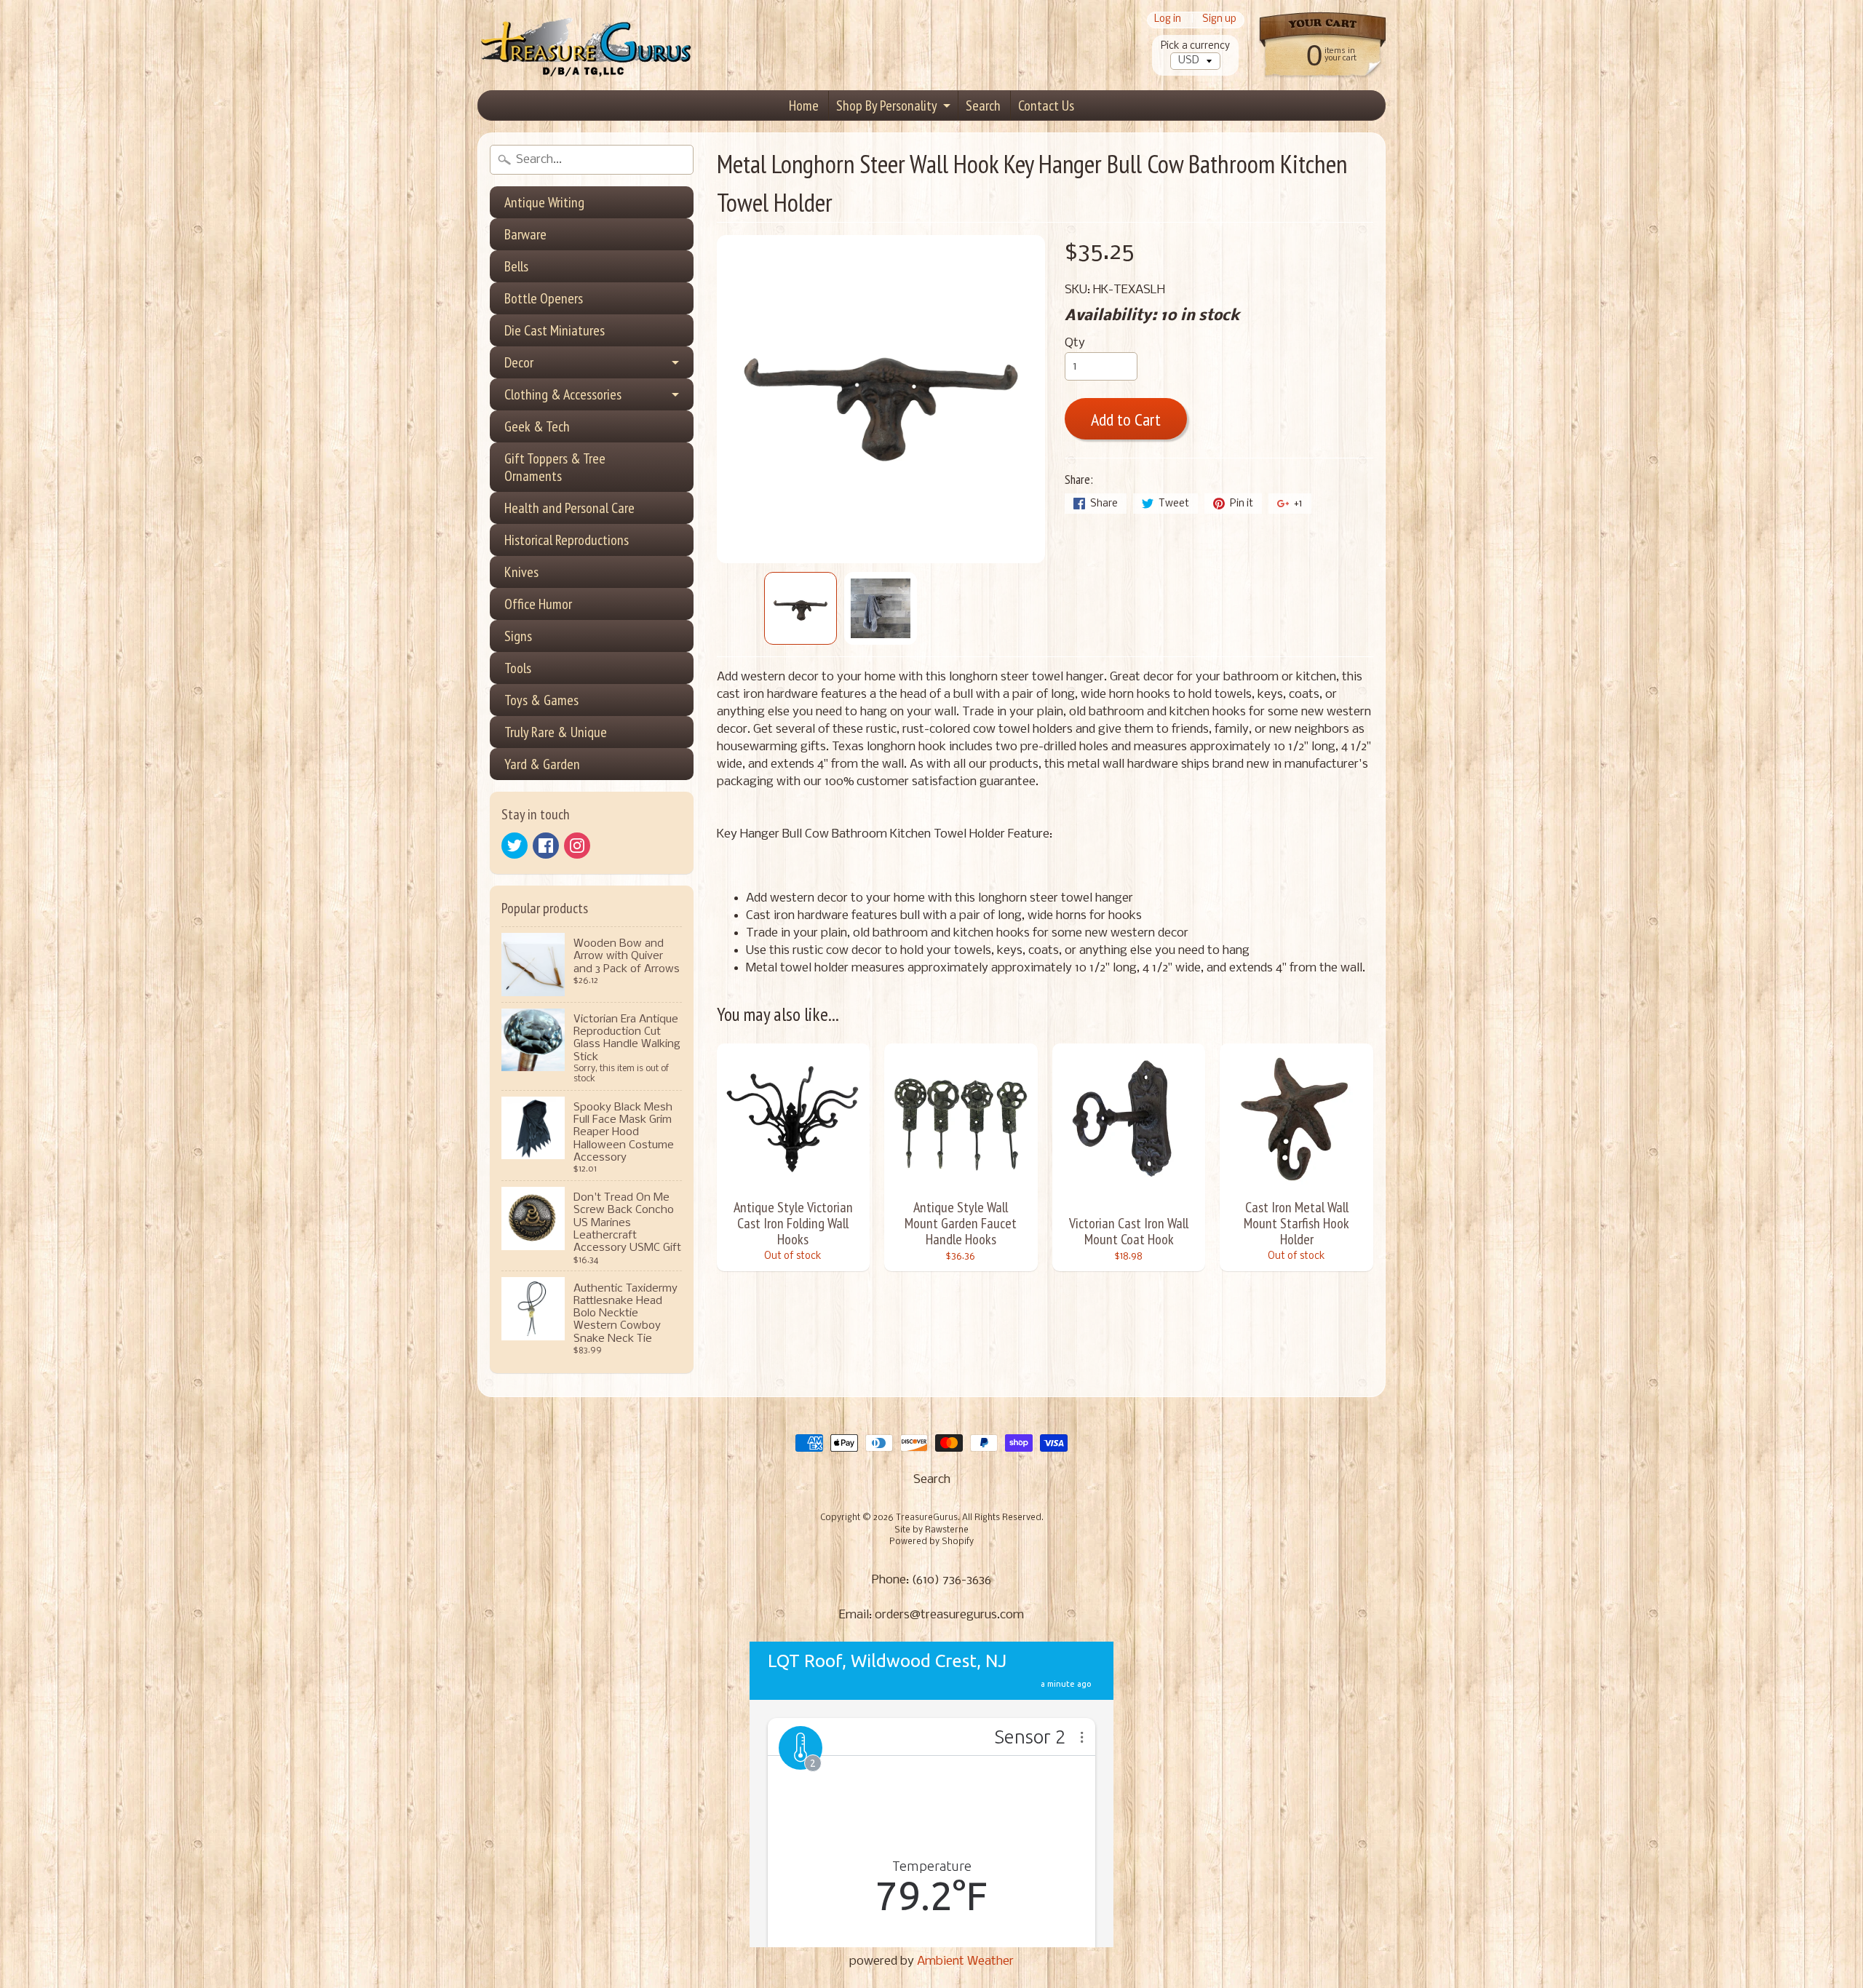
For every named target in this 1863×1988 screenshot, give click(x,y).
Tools (518, 668)
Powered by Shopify (931, 1542)
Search (983, 106)
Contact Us (1046, 106)
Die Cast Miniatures (555, 330)
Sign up (1219, 20)
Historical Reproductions (567, 540)
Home (804, 106)
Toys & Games (541, 700)
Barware (525, 234)
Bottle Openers (544, 298)
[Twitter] (515, 846)
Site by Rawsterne (931, 1530)
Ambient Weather (965, 1961)
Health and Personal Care (569, 508)
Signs (518, 636)
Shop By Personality (887, 106)
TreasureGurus (927, 1518)
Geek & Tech (537, 426)
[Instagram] (577, 846)
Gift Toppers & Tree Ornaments (555, 467)
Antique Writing (544, 202)
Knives (521, 572)
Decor (519, 362)
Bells (516, 266)
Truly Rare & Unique (556, 732)
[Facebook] (546, 846)
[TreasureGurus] (587, 45)
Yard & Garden (542, 764)
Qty (1075, 343)
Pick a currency (1195, 46)
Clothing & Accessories (563, 394)
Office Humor (538, 604)
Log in (1168, 20)
